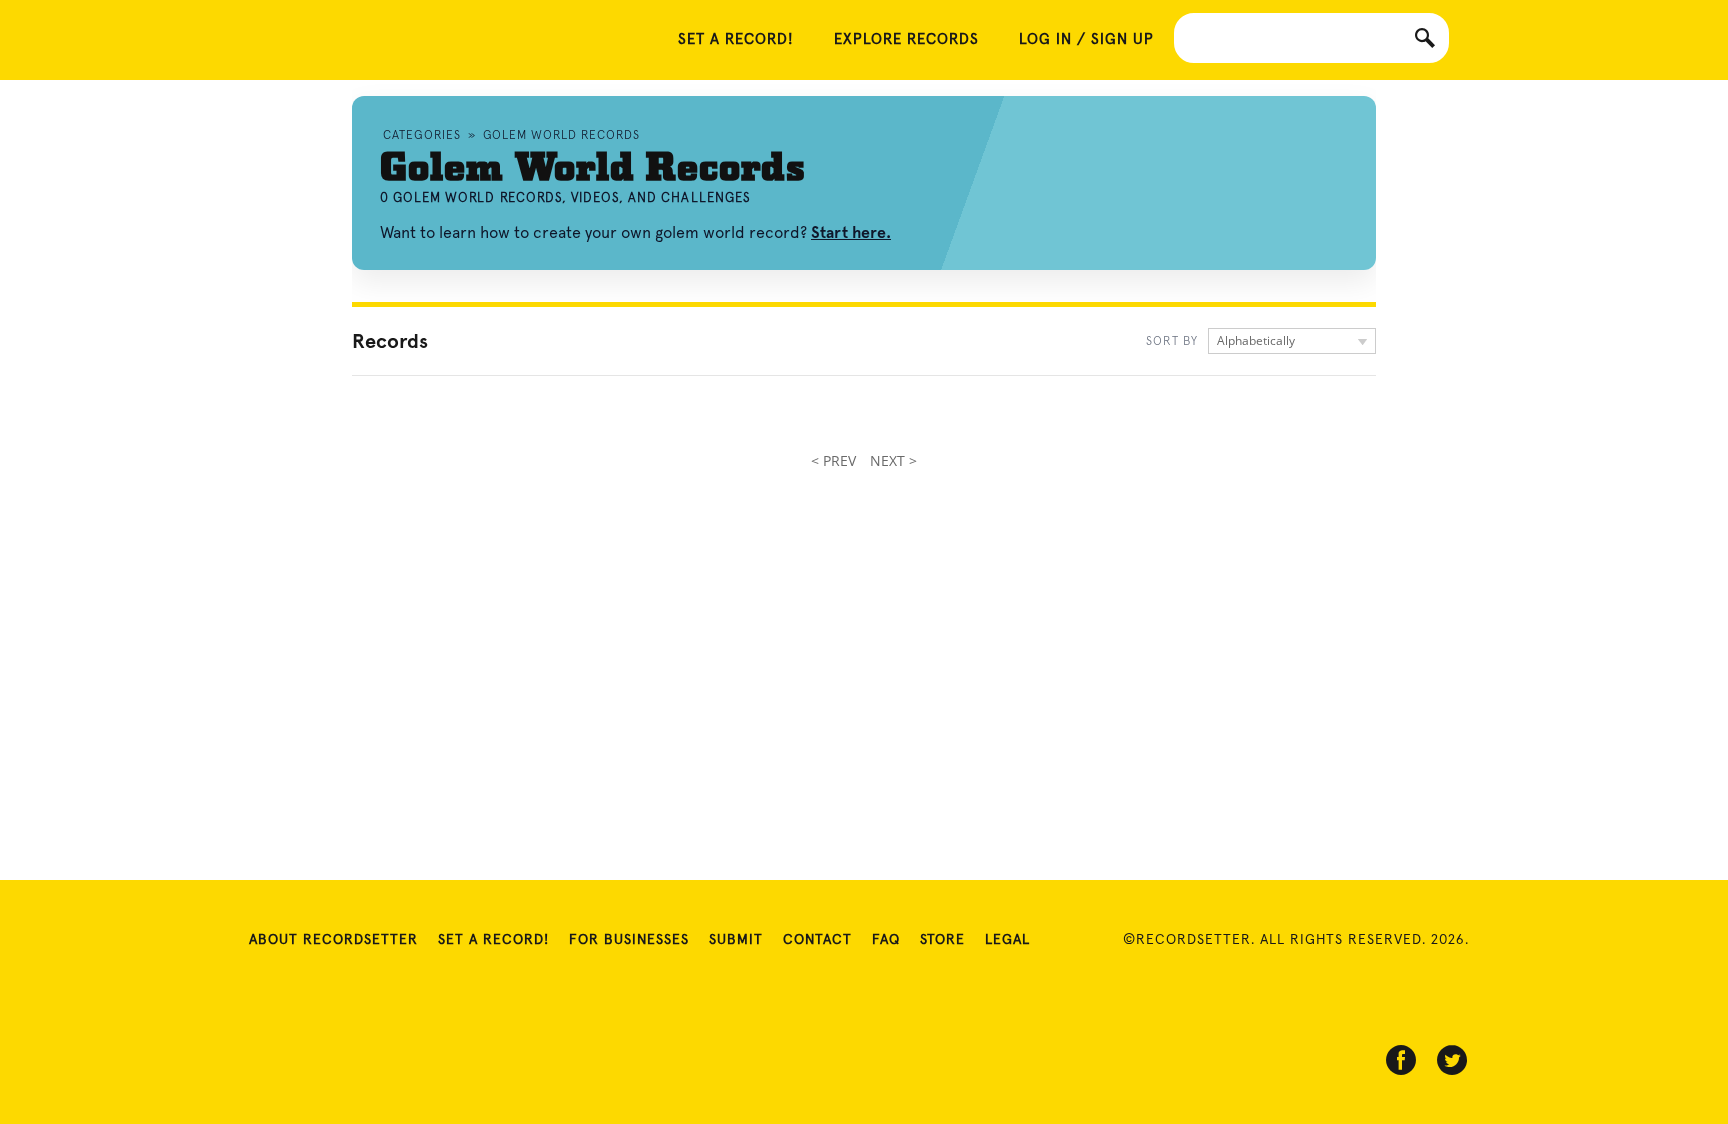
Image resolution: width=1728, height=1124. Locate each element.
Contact (817, 940)
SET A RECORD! (736, 39)
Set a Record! (493, 940)
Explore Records (906, 39)
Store (942, 940)
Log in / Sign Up (1086, 39)
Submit (736, 940)
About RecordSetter (333, 940)
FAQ (886, 940)
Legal (1007, 940)
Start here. (851, 232)
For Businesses (629, 940)
